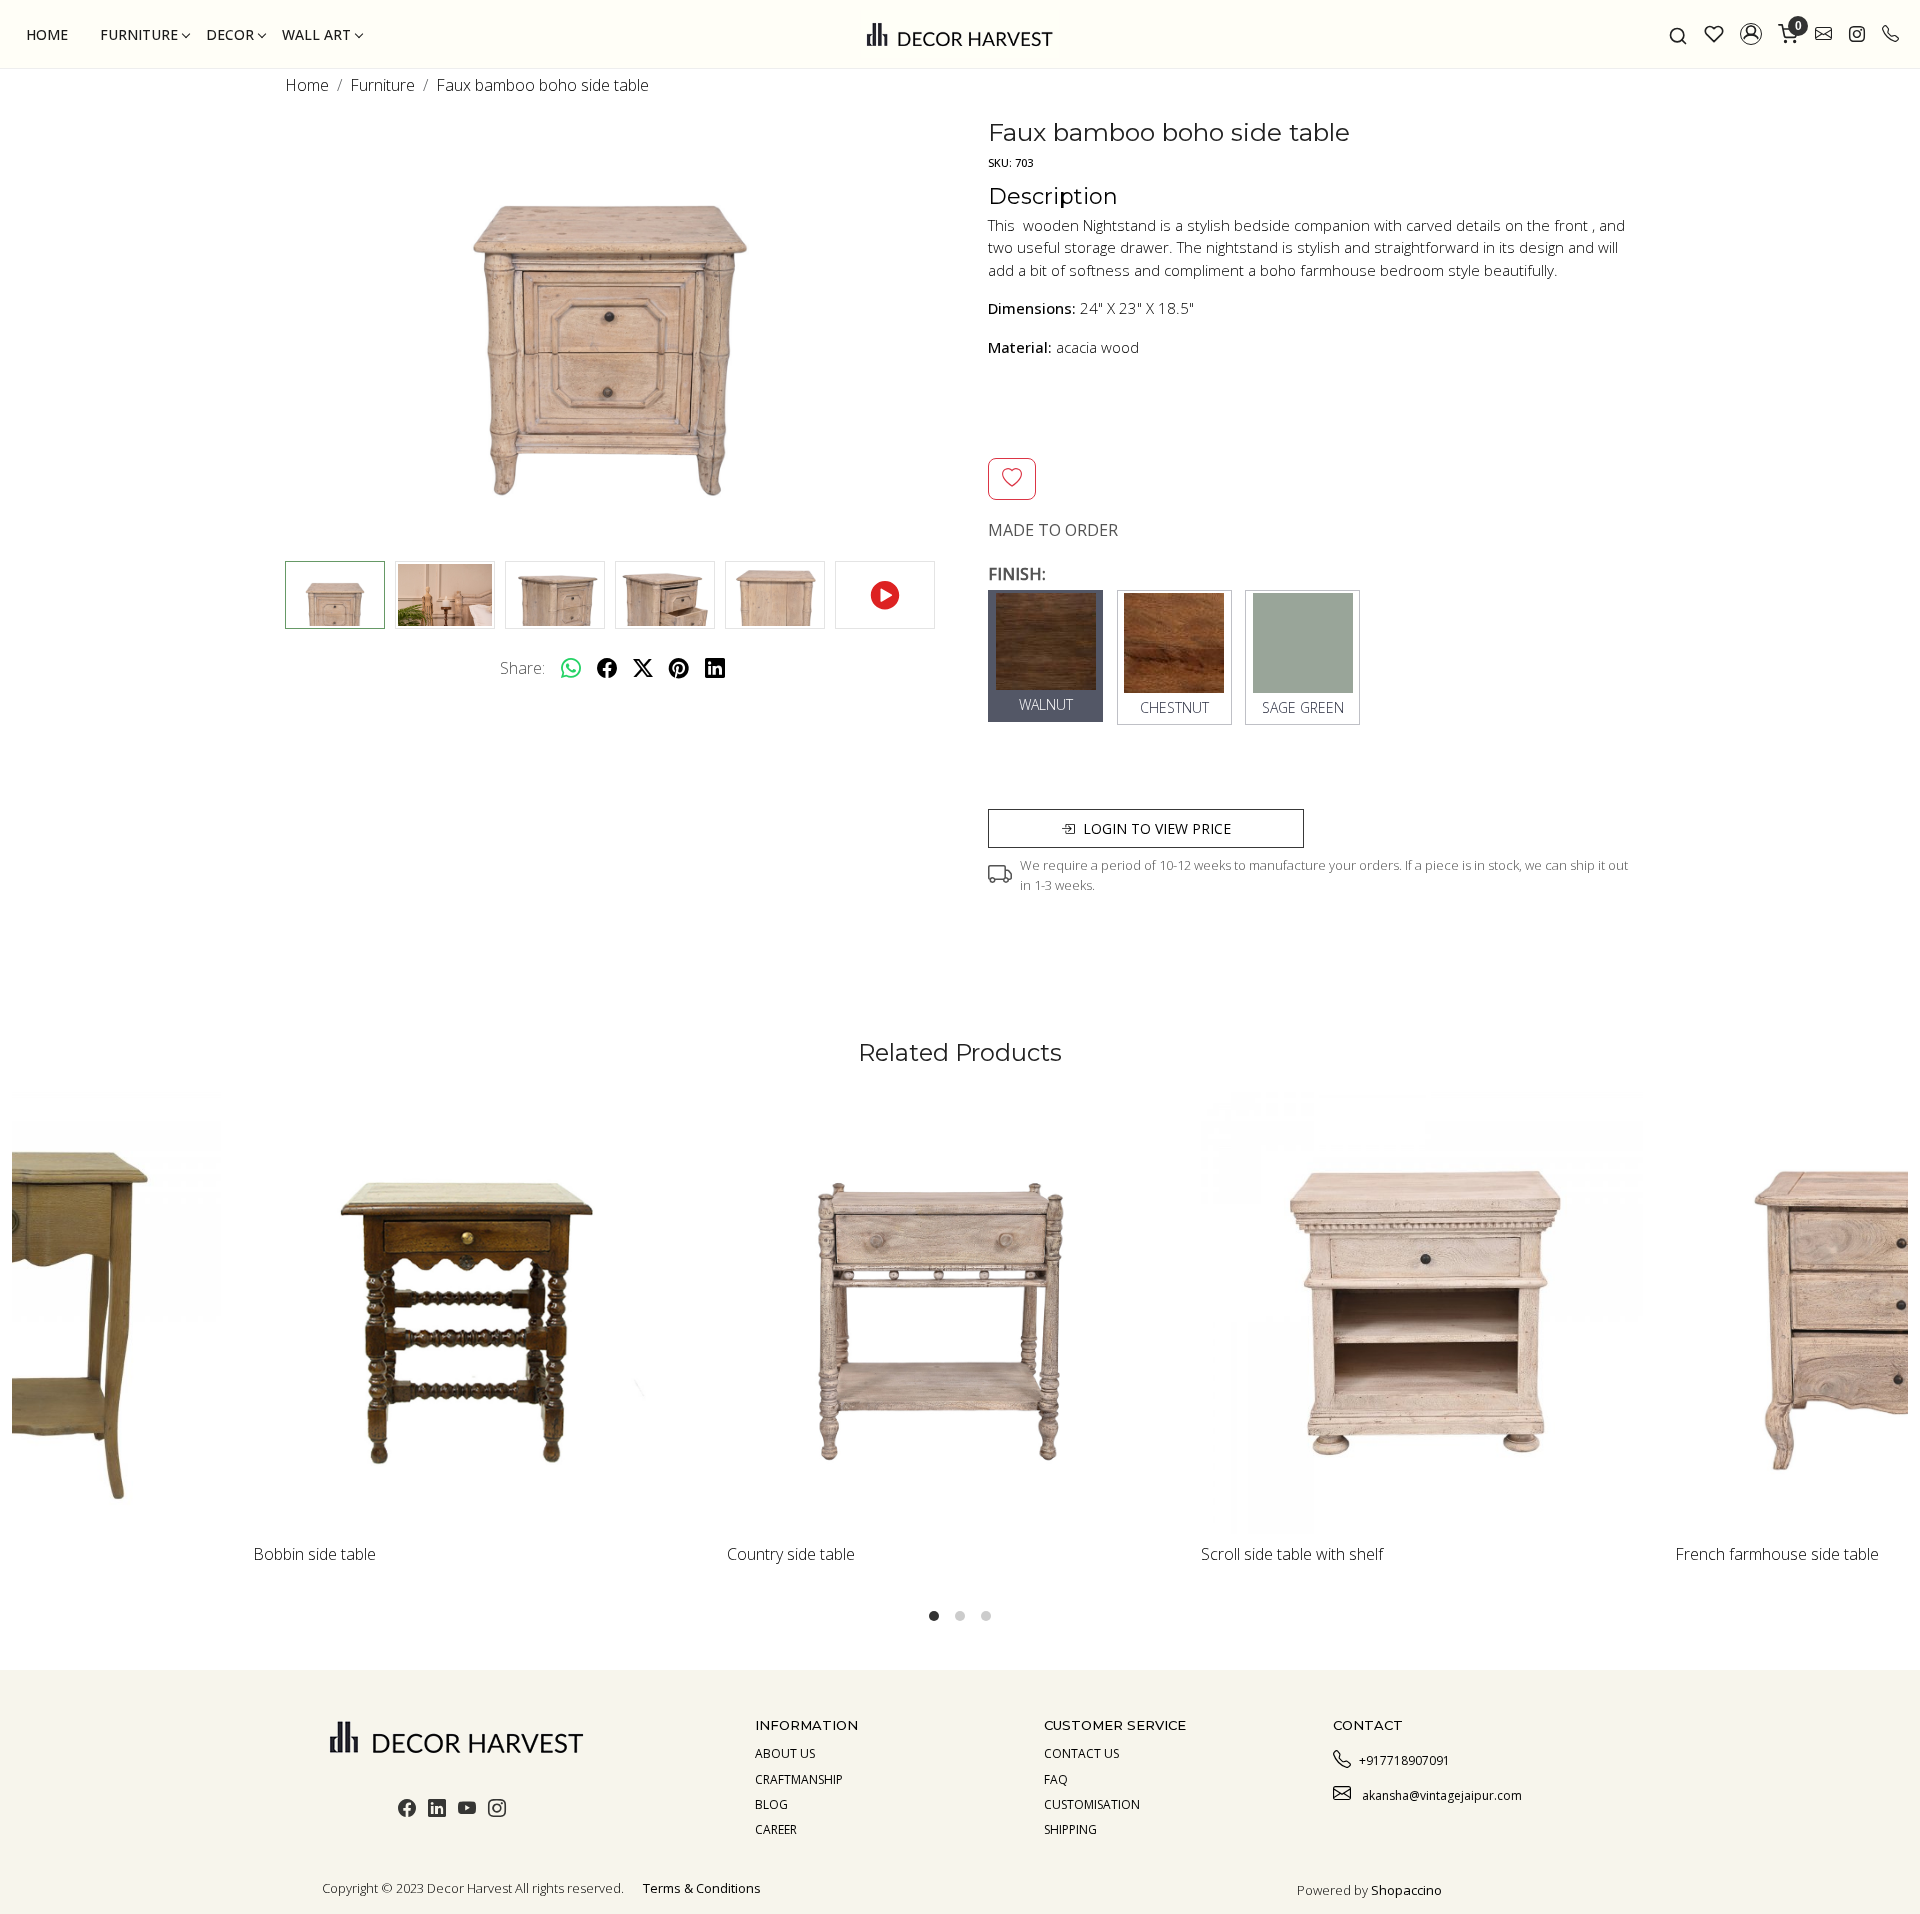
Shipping (1070, 1829)
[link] (1678, 34)
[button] (1751, 34)
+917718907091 (1404, 1760)
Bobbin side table (131, 1554)
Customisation (1092, 1804)
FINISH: (1017, 574)
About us (785, 1753)
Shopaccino (1406, 1890)
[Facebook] (407, 1810)
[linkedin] (715, 668)
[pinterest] (679, 668)
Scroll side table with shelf (1109, 1554)
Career (776, 1829)
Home (47, 34)
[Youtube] (467, 1810)
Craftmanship (799, 1779)
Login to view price (1157, 828)
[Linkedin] (437, 1810)
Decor (230, 34)
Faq (1056, 1779)
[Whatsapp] (571, 668)
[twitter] (643, 668)
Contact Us (1081, 1753)
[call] (1890, 34)
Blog (771, 1804)
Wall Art (316, 34)
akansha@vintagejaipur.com (1440, 1795)
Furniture (139, 34)
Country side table (608, 1554)
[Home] (960, 34)
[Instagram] (497, 1810)
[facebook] (607, 668)
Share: (522, 668)
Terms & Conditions (702, 1888)
